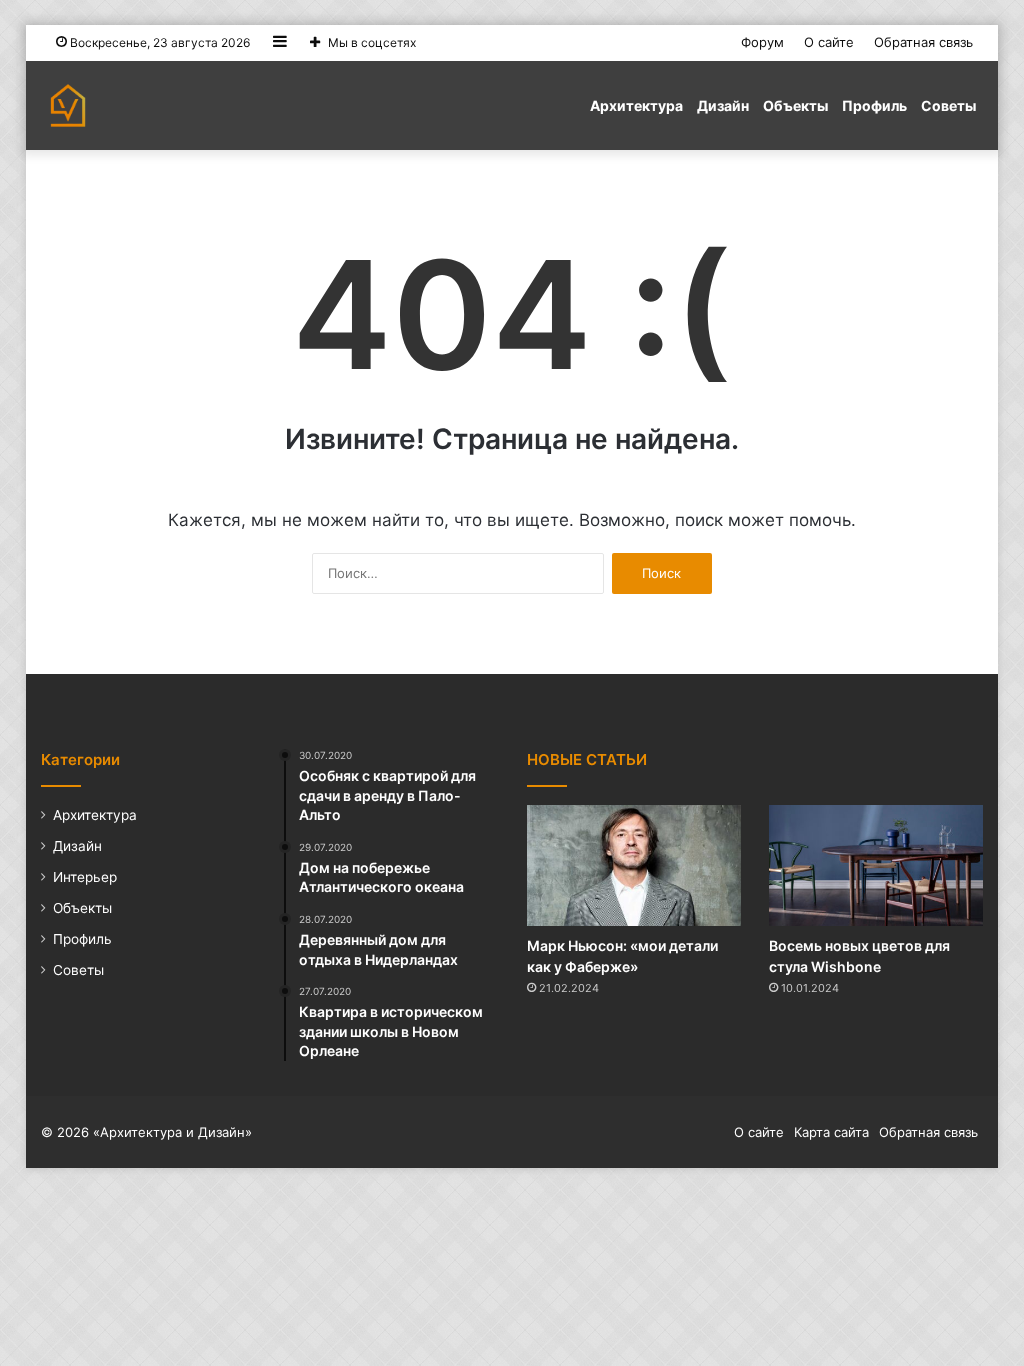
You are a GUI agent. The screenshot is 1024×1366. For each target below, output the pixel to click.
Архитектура (636, 105)
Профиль (874, 105)
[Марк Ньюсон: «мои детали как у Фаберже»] (634, 865)
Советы (948, 105)
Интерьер (85, 877)
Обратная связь (923, 42)
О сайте (829, 42)
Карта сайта (831, 1132)
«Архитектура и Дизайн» (172, 1132)
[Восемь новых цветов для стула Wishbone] (876, 865)
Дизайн (723, 105)
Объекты (795, 105)
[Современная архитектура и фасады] (68, 105)
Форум (762, 42)
